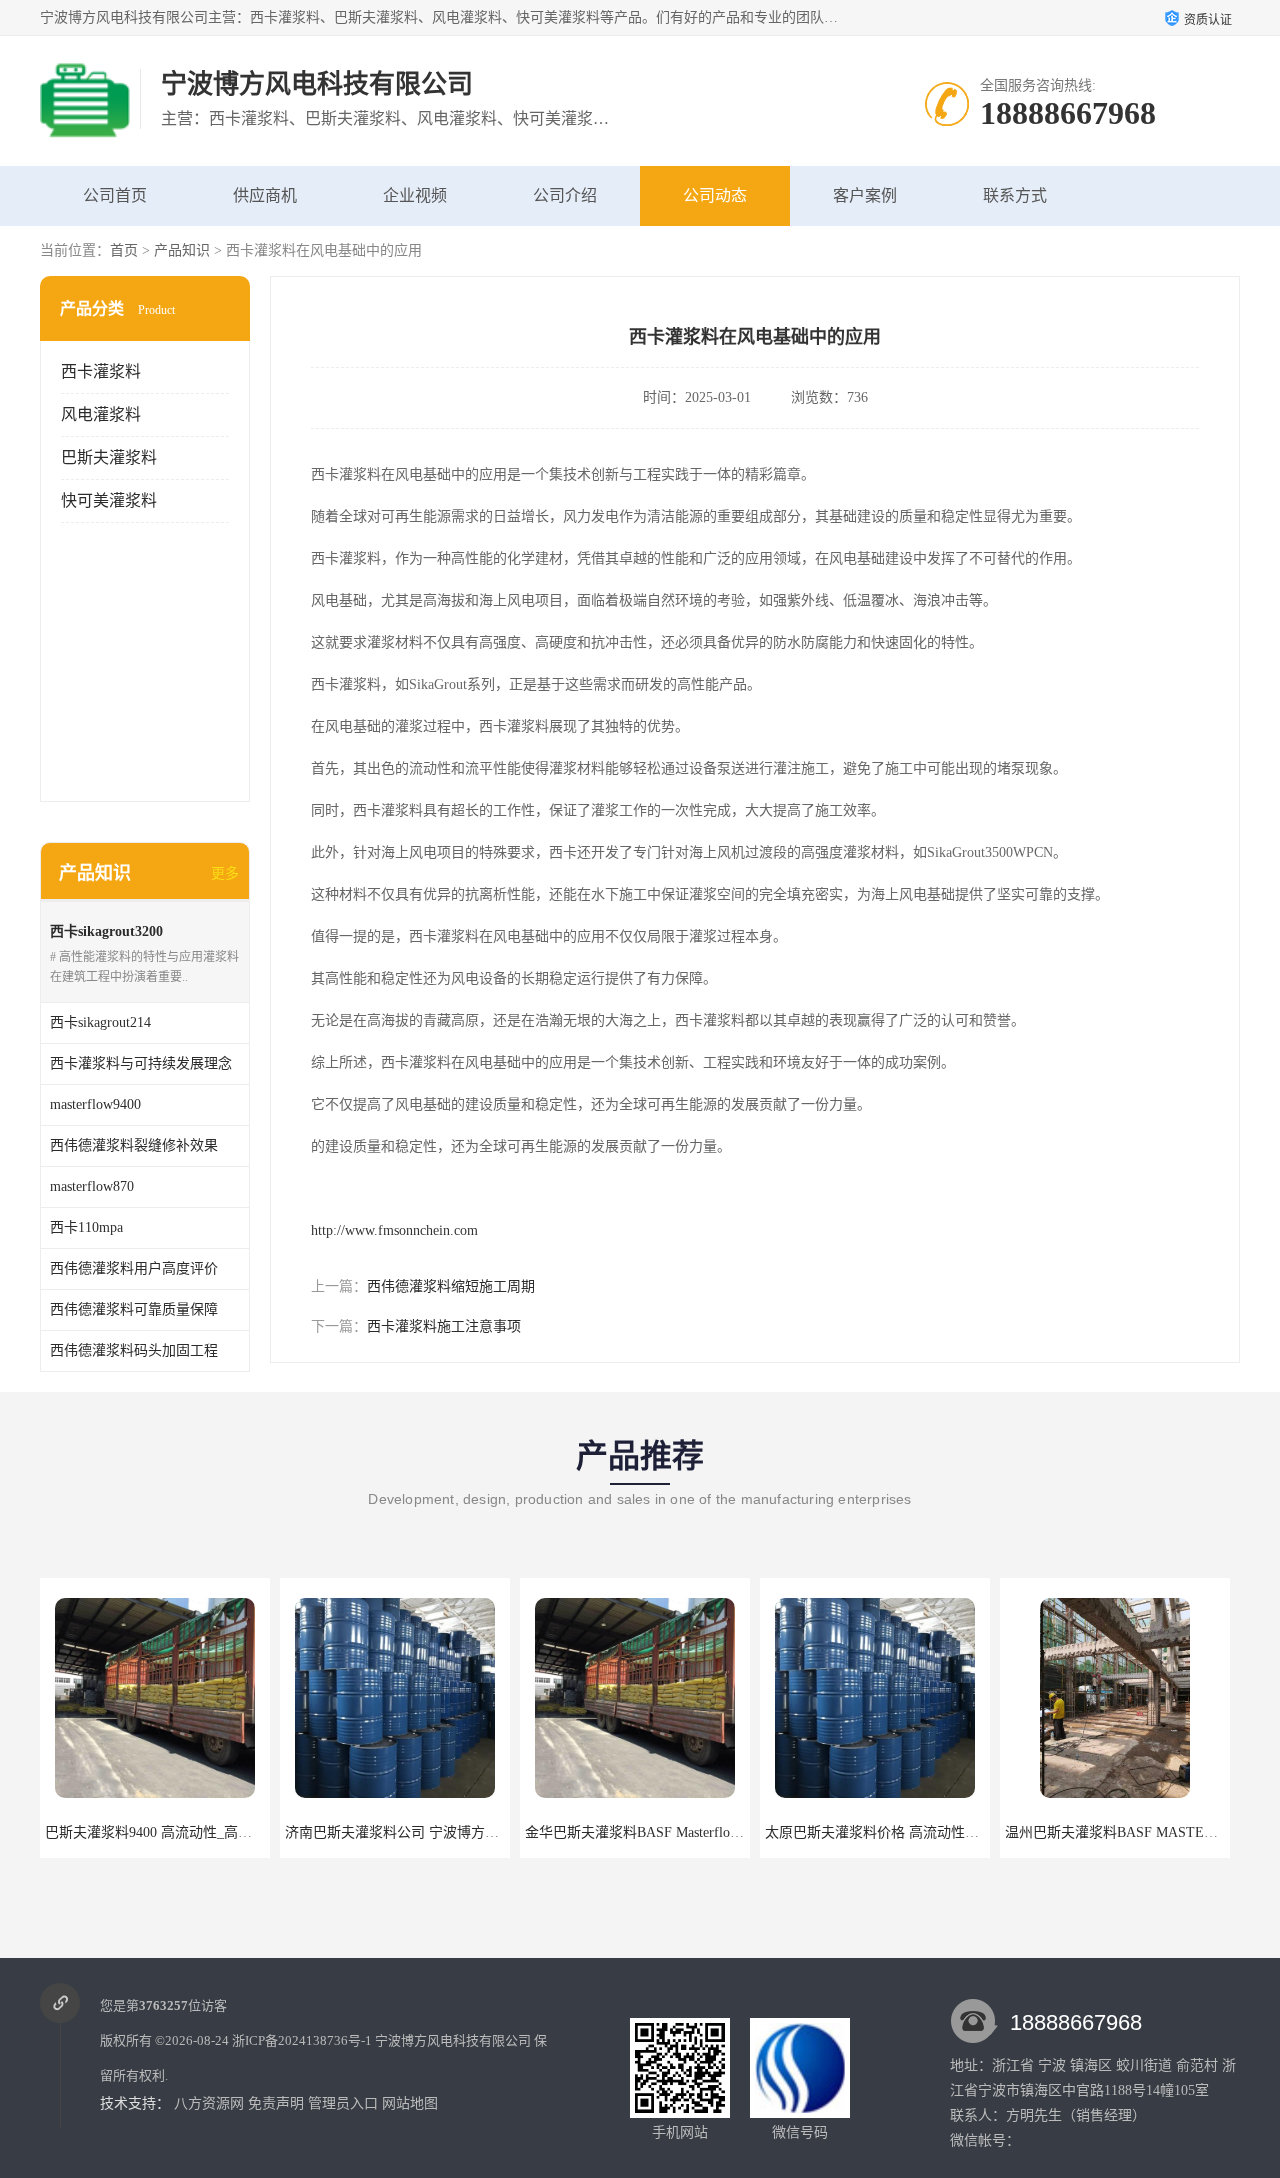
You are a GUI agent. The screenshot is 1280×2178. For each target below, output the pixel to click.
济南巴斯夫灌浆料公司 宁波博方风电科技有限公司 (441, 1832)
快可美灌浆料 (109, 500)
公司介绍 (565, 195)
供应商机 (265, 195)
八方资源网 (209, 2103)
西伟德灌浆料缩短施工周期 (451, 1286)
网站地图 (410, 2103)
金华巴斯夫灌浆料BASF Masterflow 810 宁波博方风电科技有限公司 (731, 1832)
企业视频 (415, 195)
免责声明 (276, 2103)
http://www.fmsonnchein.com (394, 1230)
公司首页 (115, 195)
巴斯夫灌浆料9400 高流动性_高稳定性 (162, 1832)
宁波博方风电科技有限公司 (453, 2040)
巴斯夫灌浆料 (109, 457)
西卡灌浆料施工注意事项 (444, 1326)
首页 (124, 250)
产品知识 (182, 250)
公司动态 (715, 195)
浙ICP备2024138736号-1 (302, 2040)
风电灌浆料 (101, 414)
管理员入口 (343, 2103)
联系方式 (1015, 195)
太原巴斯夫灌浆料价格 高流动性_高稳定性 (896, 1832)
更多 (225, 873)
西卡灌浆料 (101, 371)
